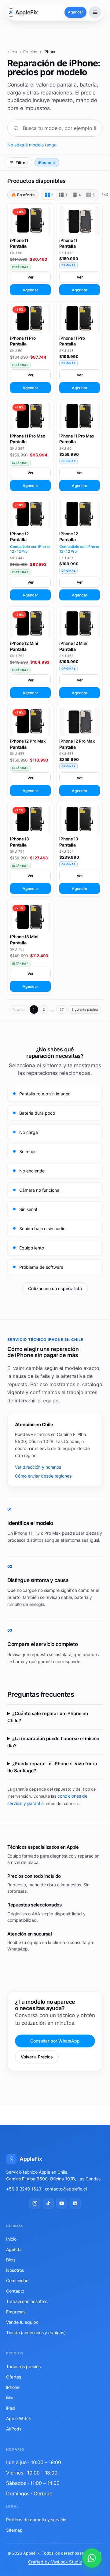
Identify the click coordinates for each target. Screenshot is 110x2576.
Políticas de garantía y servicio (36, 2520)
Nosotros (15, 2270)
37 (62, 1009)
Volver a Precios (37, 2057)
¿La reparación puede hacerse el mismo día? (53, 1742)
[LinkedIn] (75, 2203)
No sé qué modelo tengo (32, 145)
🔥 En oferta (23, 195)
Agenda (14, 2249)
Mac (10, 2398)
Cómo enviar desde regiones (43, 1476)
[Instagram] (35, 2203)
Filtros (22, 163)
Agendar (30, 290)
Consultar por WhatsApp (55, 2041)
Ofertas (13, 2377)
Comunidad (17, 2281)
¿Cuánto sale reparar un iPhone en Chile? (48, 1717)
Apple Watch (19, 2418)
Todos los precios (23, 2366)
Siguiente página (85, 1009)
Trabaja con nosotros (27, 2301)
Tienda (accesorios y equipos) (36, 2332)
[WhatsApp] (92, 2558)
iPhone (45, 162)
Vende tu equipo (22, 2322)
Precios (30, 52)
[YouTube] (62, 2203)
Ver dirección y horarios (38, 1467)
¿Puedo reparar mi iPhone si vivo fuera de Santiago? (52, 1767)
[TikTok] (48, 2203)
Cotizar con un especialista (55, 1288)
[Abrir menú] (95, 12)
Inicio (12, 52)
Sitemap (14, 2530)
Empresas (16, 2312)
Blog (11, 2260)
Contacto (15, 2291)
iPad (11, 2408)
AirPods (14, 2429)
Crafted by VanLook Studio (55, 2562)
